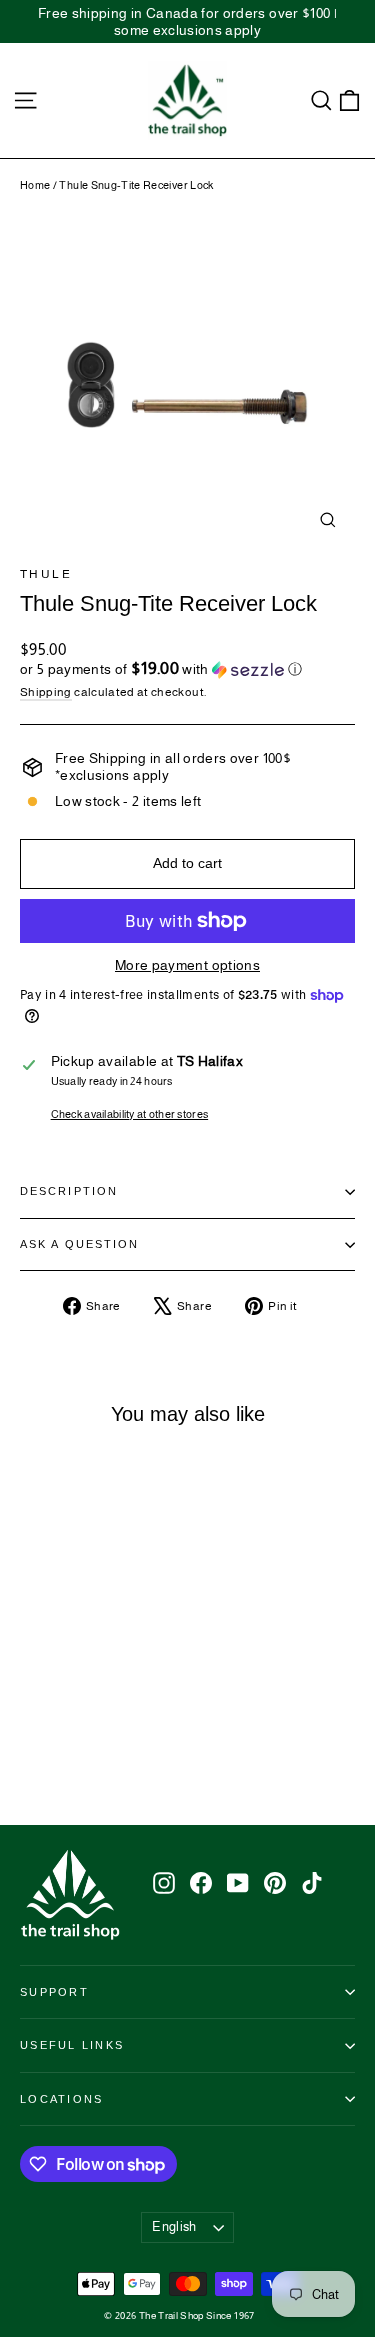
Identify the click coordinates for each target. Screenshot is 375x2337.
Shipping (46, 692)
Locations (61, 2099)
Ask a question (79, 1244)
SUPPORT (54, 1992)
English (174, 2226)
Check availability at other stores (130, 1114)
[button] (187, 669)
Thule (46, 574)
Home (35, 185)
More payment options (187, 965)
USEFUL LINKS (72, 2045)
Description (69, 1191)
